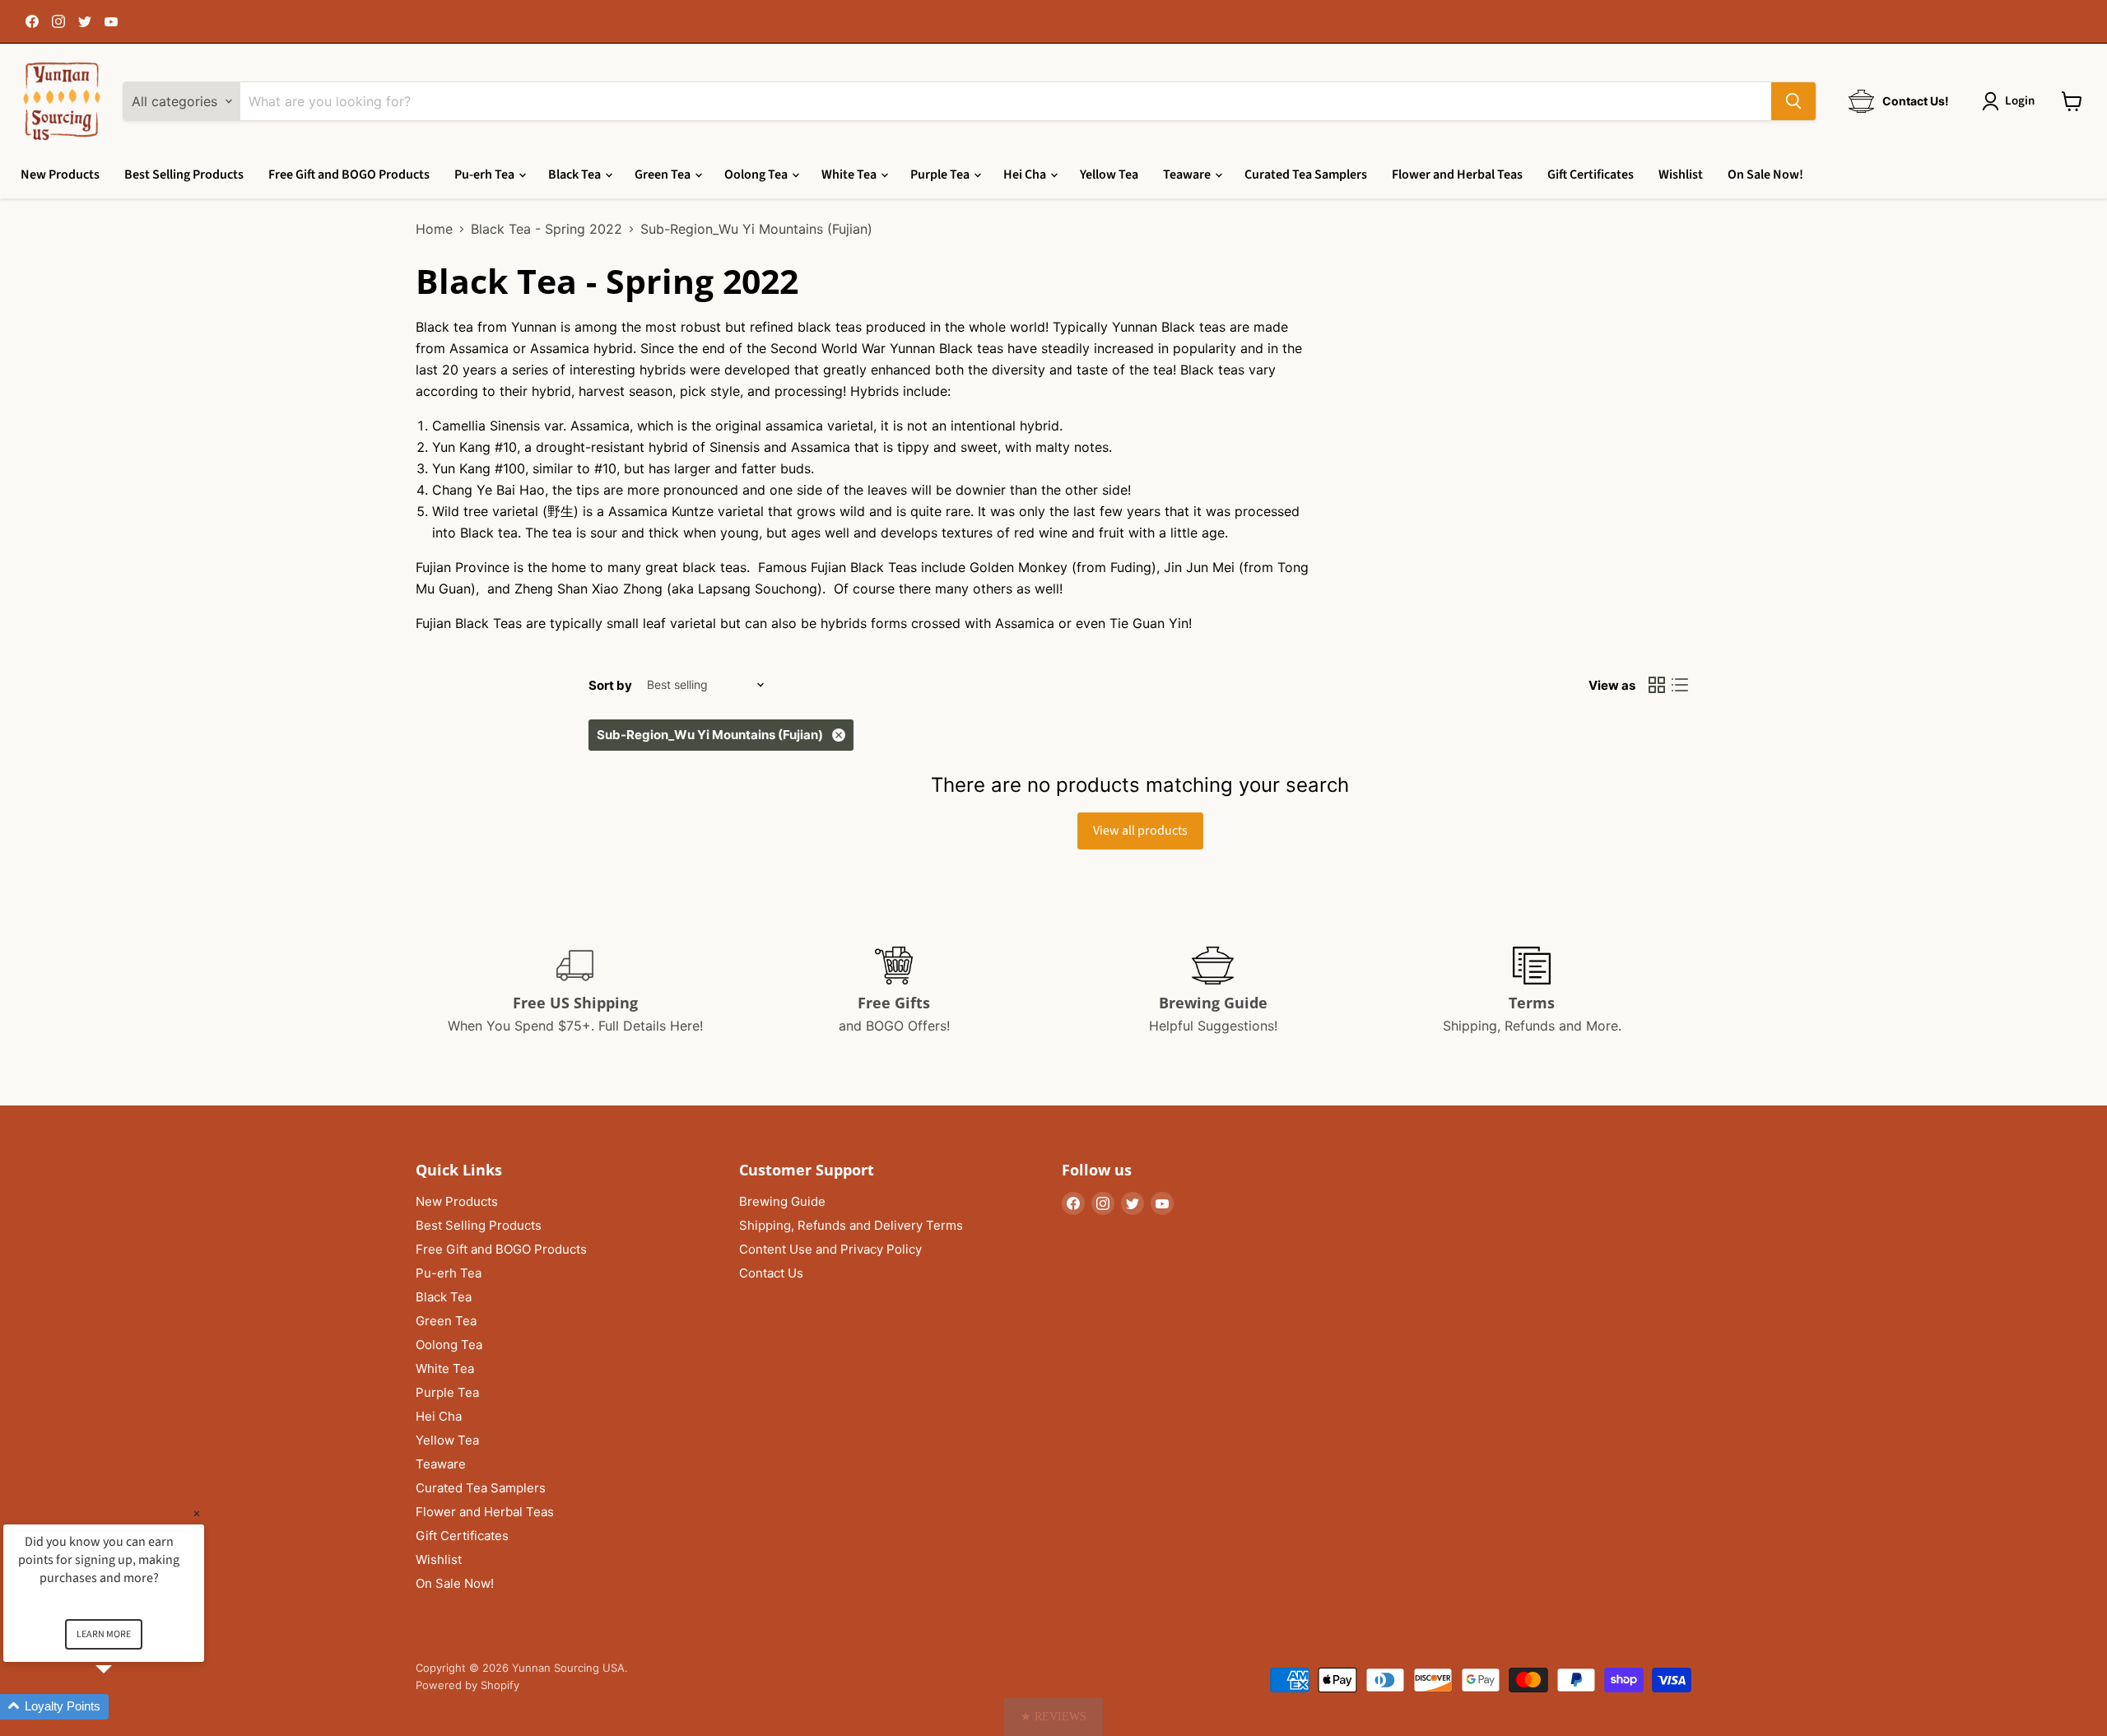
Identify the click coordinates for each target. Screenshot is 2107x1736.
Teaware (1188, 175)
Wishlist (1681, 175)
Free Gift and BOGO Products (349, 175)
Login (2020, 101)
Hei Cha (1026, 175)
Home (434, 229)
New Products (60, 175)
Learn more (104, 1634)
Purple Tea (941, 175)
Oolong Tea (757, 175)
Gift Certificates (1591, 175)
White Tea (850, 175)
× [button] (197, 1513)
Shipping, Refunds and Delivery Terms (851, 1225)
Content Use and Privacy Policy (830, 1249)
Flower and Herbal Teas (1457, 175)
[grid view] (1657, 685)
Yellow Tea (1109, 175)
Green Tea (664, 175)
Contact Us (771, 1273)
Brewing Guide (782, 1201)
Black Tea (576, 175)
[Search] (1793, 101)
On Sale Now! (1765, 175)
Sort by (610, 685)
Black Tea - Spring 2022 (547, 229)
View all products (1140, 831)
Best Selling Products (184, 175)
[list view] (1680, 685)
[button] (1053, 1717)
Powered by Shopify (467, 1685)
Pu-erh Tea (486, 175)
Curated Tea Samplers (1306, 175)
